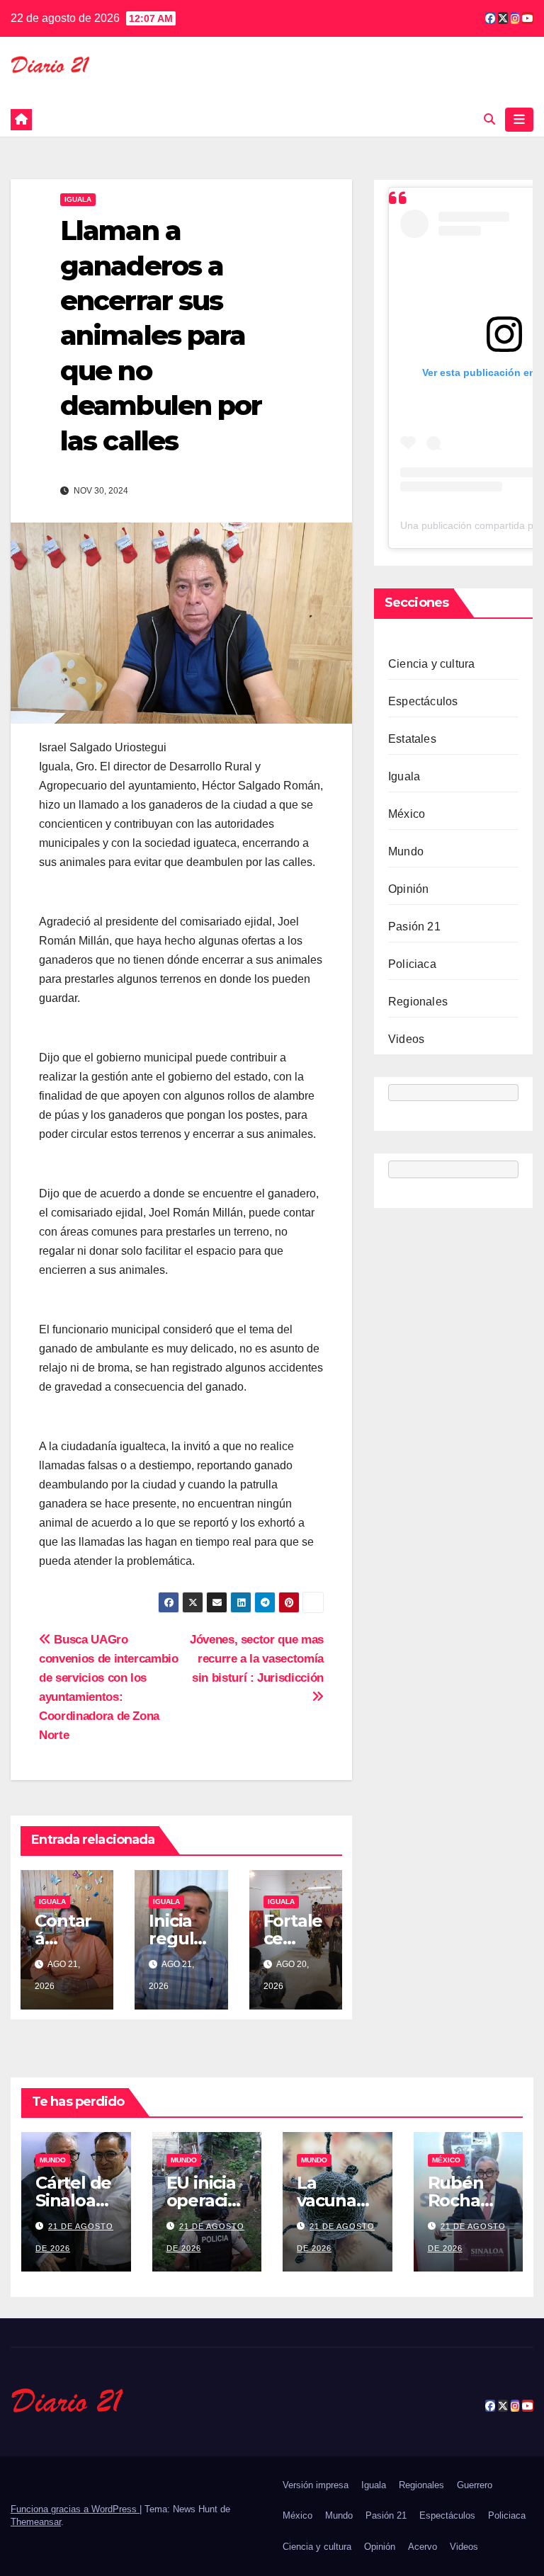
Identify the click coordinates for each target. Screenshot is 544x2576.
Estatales (412, 739)
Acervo (423, 2547)
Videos (406, 1039)
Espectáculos (423, 701)
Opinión (408, 889)
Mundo (406, 851)
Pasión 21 (414, 927)
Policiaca (412, 964)
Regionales (418, 1002)
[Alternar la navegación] (519, 120)
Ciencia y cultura (431, 664)
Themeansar (36, 2522)
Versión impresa (316, 2485)
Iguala (78, 199)
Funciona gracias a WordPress (75, 2509)
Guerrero (475, 2485)
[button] (489, 119)
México (407, 814)
